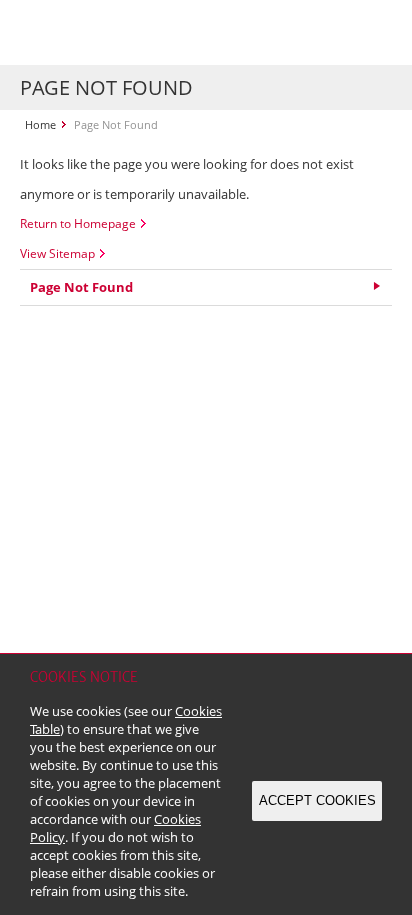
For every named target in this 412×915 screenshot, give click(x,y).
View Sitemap (57, 253)
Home (40, 124)
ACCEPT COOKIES (317, 800)
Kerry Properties (141, 32)
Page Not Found (81, 287)
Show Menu (372, 33)
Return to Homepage (78, 223)
